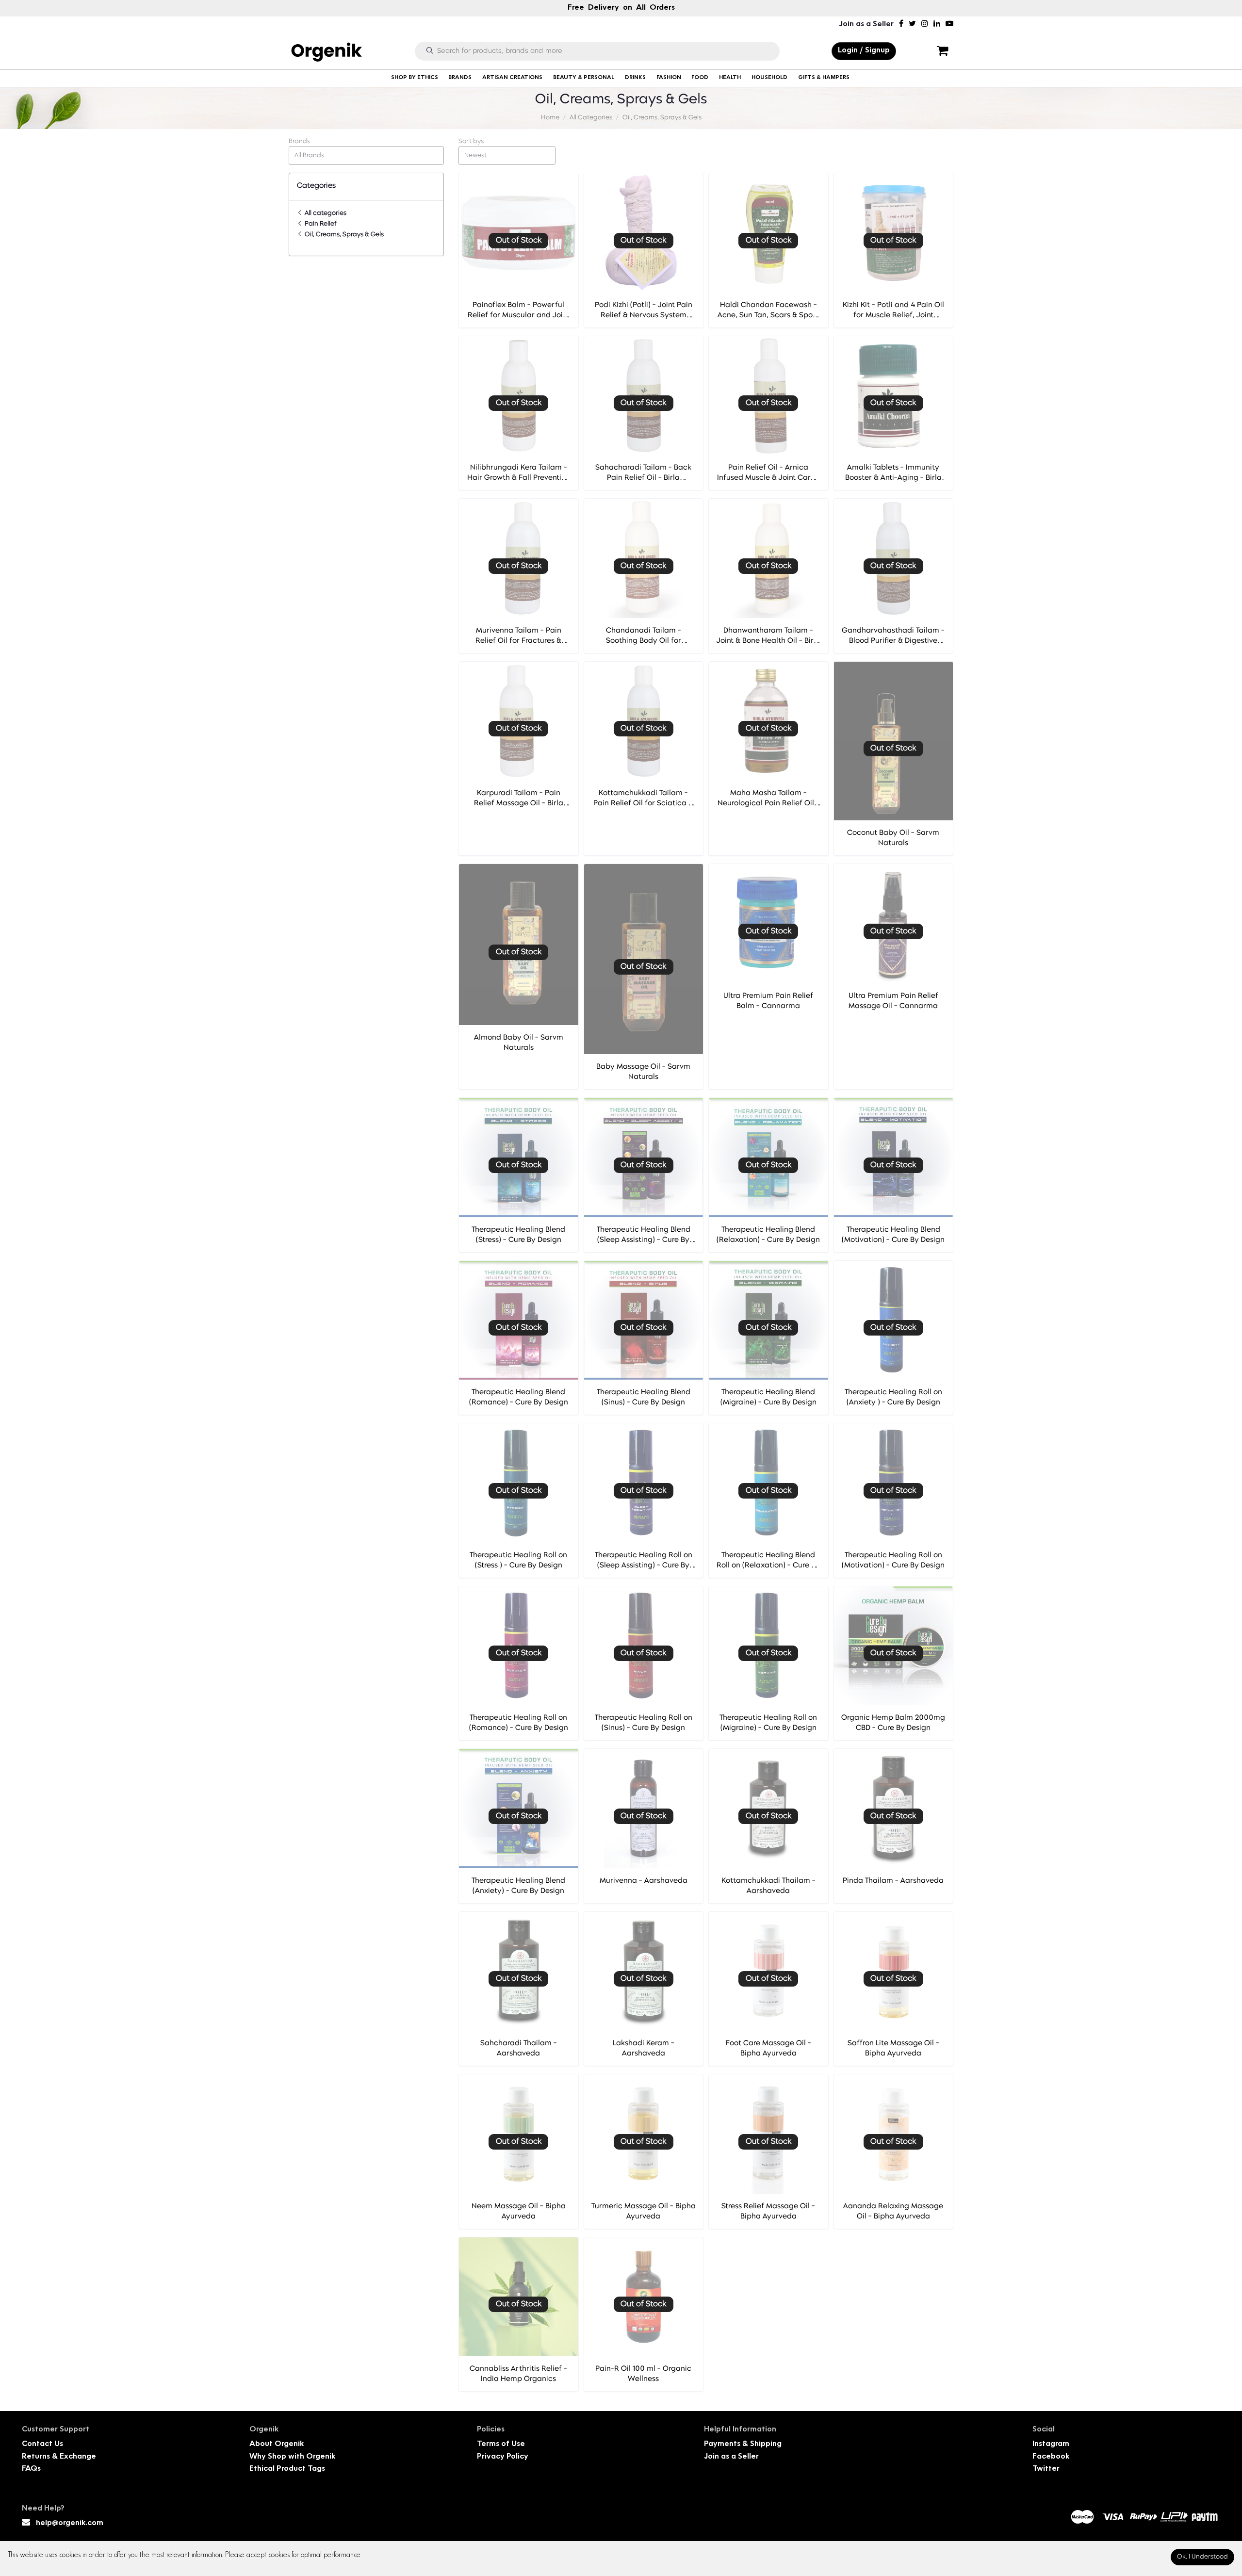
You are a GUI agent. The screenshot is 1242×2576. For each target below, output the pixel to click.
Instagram (1051, 2444)
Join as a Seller (866, 24)
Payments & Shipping (743, 2444)
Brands (299, 141)
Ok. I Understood (1202, 2557)
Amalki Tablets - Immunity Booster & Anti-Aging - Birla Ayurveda (893, 478)
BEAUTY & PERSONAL (584, 78)
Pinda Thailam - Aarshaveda (893, 1881)
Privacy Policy (503, 2457)
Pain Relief (320, 224)
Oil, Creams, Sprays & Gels (662, 118)
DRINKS (635, 78)
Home (550, 118)
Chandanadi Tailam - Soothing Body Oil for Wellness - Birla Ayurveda (643, 641)
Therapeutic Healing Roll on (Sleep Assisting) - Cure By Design (644, 1566)
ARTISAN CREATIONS (512, 78)
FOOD (700, 78)
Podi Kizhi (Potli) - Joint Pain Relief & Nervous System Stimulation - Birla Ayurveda (644, 316)
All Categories (591, 118)
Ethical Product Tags (287, 2469)
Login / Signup (864, 51)
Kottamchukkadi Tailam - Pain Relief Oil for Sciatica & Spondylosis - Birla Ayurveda (644, 804)
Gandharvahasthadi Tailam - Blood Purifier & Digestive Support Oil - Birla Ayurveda (893, 641)
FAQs (31, 2469)
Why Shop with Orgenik (292, 2457)
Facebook (1051, 2457)
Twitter (1046, 2469)
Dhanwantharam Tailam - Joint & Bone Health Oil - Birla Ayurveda (768, 641)
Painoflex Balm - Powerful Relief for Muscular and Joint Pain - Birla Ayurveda (519, 316)
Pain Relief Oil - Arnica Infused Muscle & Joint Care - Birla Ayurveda (768, 478)
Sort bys (471, 141)
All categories (325, 213)
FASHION (669, 78)
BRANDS (460, 78)
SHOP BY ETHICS (415, 78)
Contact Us (42, 2444)
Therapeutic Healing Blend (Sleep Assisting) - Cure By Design (644, 1240)
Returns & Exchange (59, 2457)
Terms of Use (501, 2444)
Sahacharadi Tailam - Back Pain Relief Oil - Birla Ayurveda (643, 478)
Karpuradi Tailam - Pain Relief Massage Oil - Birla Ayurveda (519, 804)
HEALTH (730, 78)
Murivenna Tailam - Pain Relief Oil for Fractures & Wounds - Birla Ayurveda (518, 641)
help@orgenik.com (70, 2523)
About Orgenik (277, 2444)
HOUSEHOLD (769, 78)
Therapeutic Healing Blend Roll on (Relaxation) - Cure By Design (768, 1566)
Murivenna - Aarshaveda (644, 1881)
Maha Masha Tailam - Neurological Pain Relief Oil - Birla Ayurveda (768, 804)
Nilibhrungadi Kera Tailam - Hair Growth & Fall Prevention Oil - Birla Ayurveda (519, 478)
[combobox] (366, 155)
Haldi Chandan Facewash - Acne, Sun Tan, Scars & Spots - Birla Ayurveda (768, 316)
